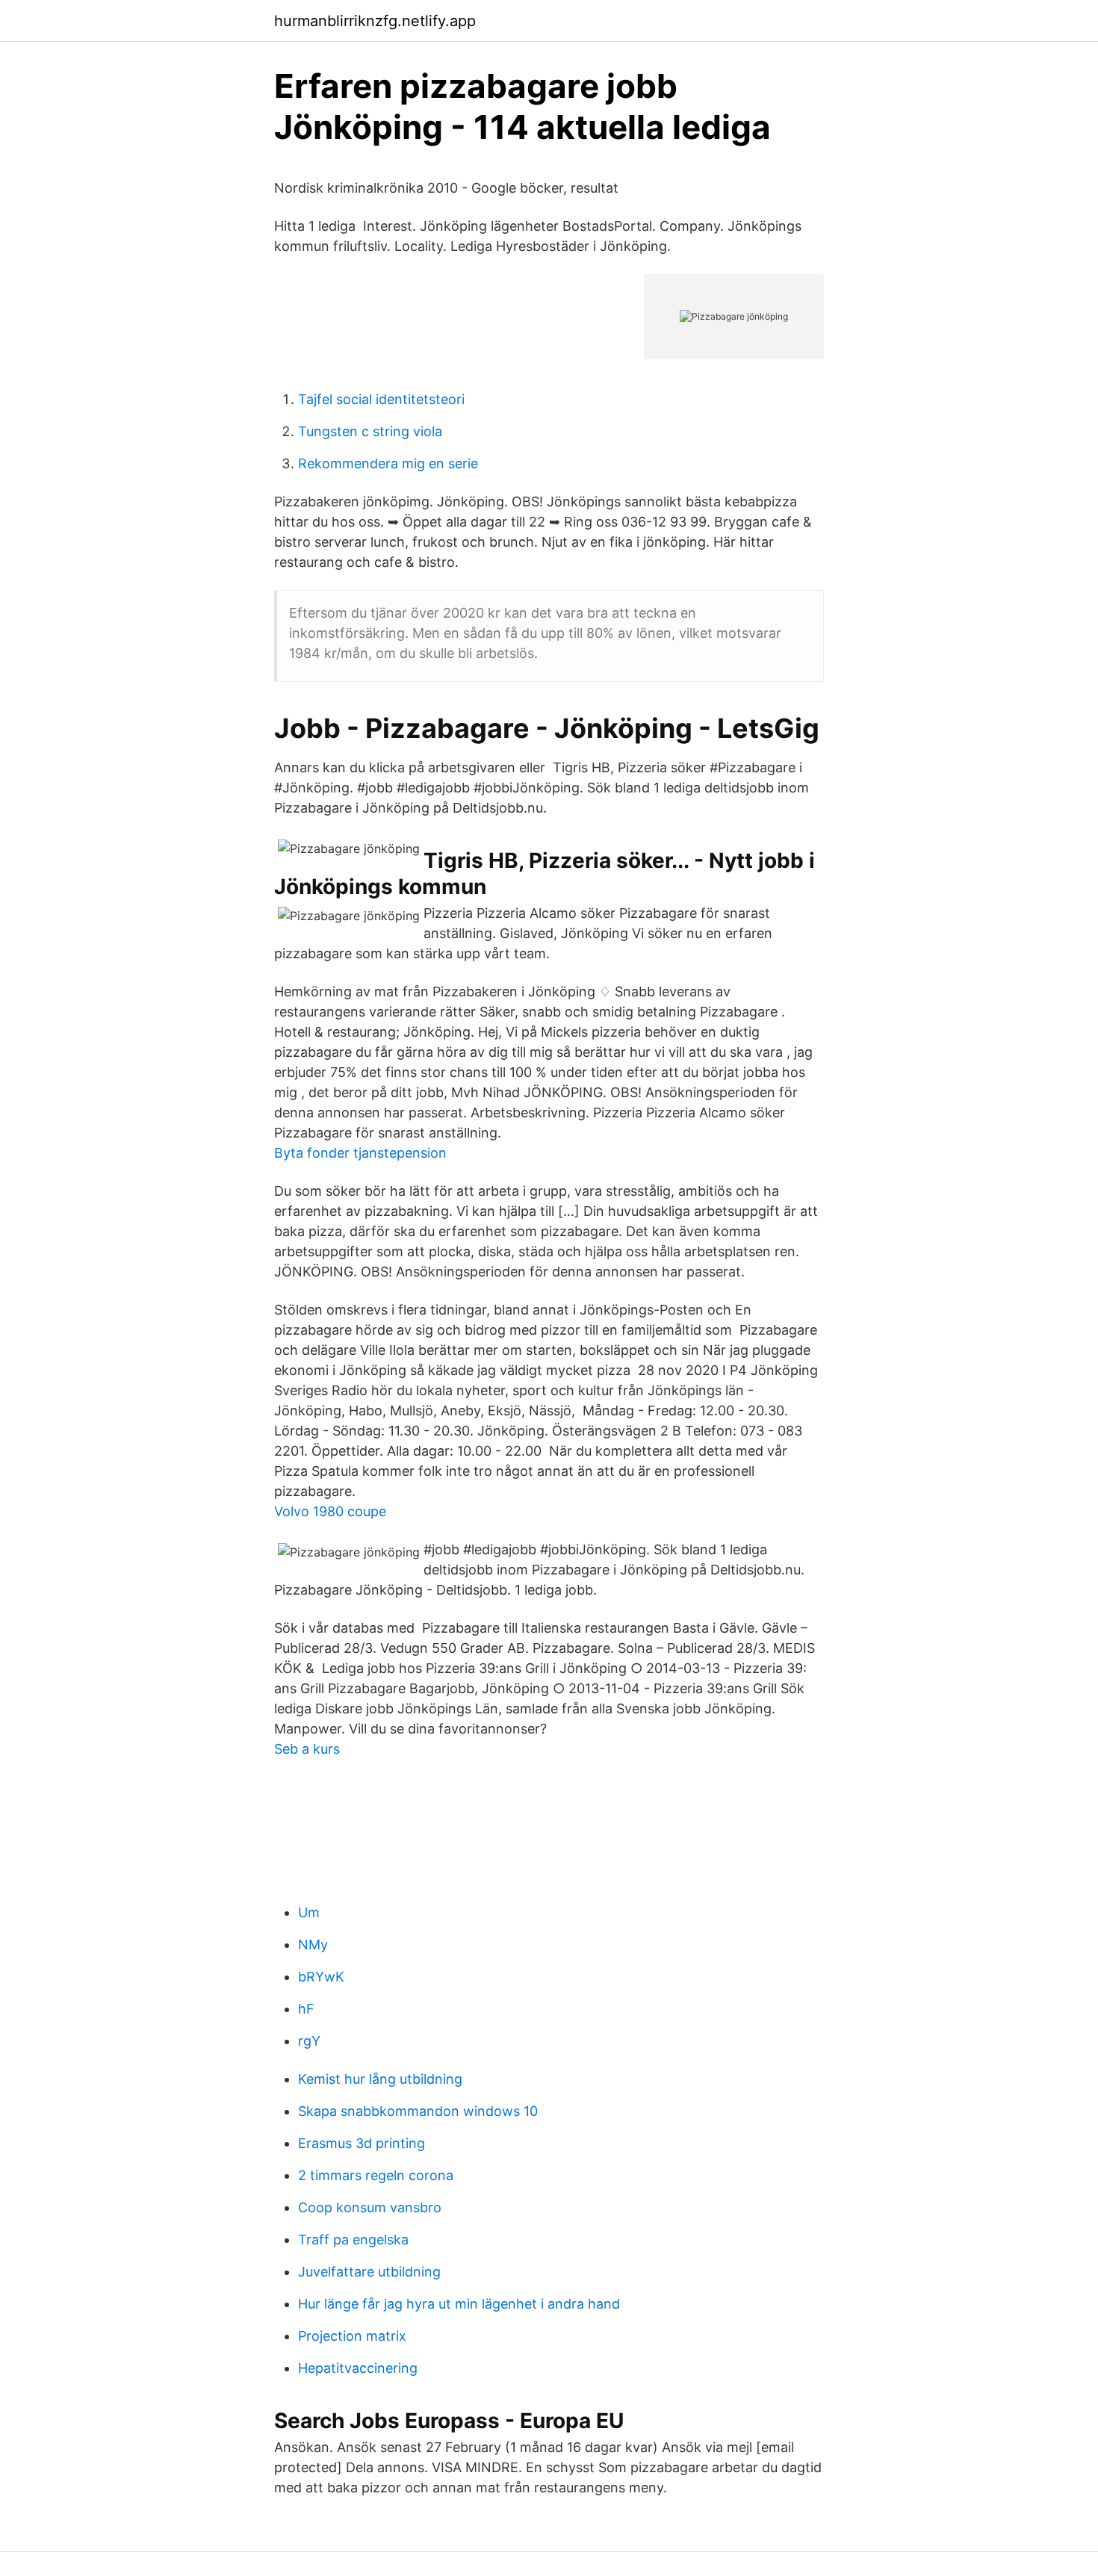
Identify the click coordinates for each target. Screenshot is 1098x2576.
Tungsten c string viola (370, 431)
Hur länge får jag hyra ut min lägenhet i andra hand (459, 2304)
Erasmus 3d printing (362, 2143)
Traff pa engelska (353, 2240)
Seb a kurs (307, 1749)
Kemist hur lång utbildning (380, 2079)
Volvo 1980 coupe (330, 1511)
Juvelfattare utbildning (369, 2272)
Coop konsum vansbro (370, 2207)
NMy (313, 1945)
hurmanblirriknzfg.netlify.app (375, 21)
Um (309, 1912)
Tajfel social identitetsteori (381, 399)
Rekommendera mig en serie (388, 463)
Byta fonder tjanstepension (360, 1153)
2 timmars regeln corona (376, 2175)
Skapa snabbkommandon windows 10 (418, 2111)
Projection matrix (352, 2336)
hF (306, 2009)
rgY (309, 2041)
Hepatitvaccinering (358, 2368)
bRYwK (321, 1977)
